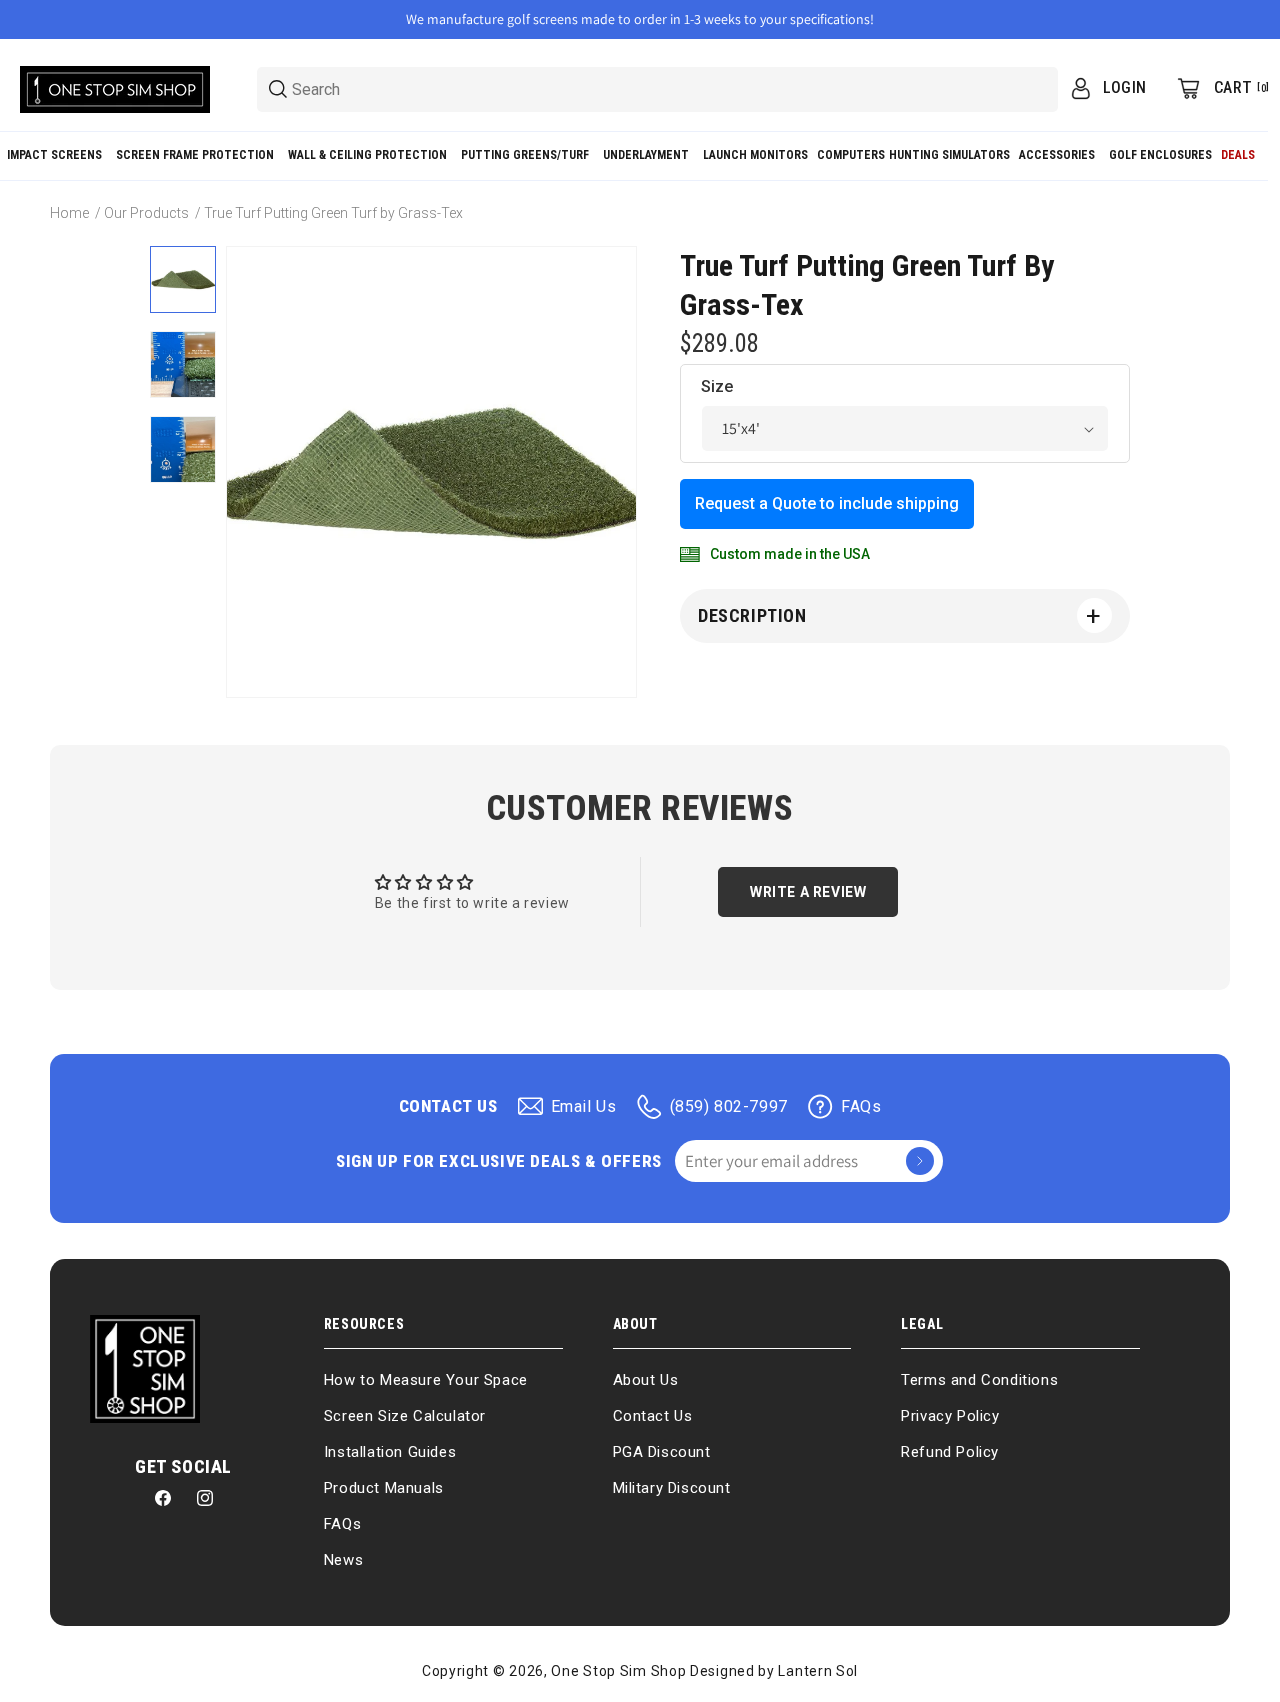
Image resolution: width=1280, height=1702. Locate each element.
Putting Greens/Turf (525, 155)
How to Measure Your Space (426, 1380)
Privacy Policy (950, 1416)
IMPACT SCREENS (54, 155)
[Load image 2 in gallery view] (183, 364)
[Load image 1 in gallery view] (183, 279)
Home (69, 213)
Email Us (584, 1107)
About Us (646, 1380)
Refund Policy (950, 1452)
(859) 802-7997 (729, 1107)
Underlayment (646, 155)
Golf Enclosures (1160, 155)
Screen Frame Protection (195, 155)
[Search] (278, 89)
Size (717, 386)
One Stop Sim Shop (618, 1671)
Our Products (146, 213)
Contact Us (653, 1416)
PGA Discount (662, 1452)
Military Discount (672, 1488)
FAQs (861, 1107)
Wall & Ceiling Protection (367, 155)
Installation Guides (390, 1452)
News (343, 1560)
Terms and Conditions (979, 1380)
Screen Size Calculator (405, 1416)
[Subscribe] (920, 1161)
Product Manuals (384, 1488)
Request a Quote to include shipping (827, 503)
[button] (54, 156)
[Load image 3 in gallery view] (183, 449)
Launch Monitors (755, 155)
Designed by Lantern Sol (774, 1671)
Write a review (808, 892)
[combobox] (657, 89)
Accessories (1057, 155)
